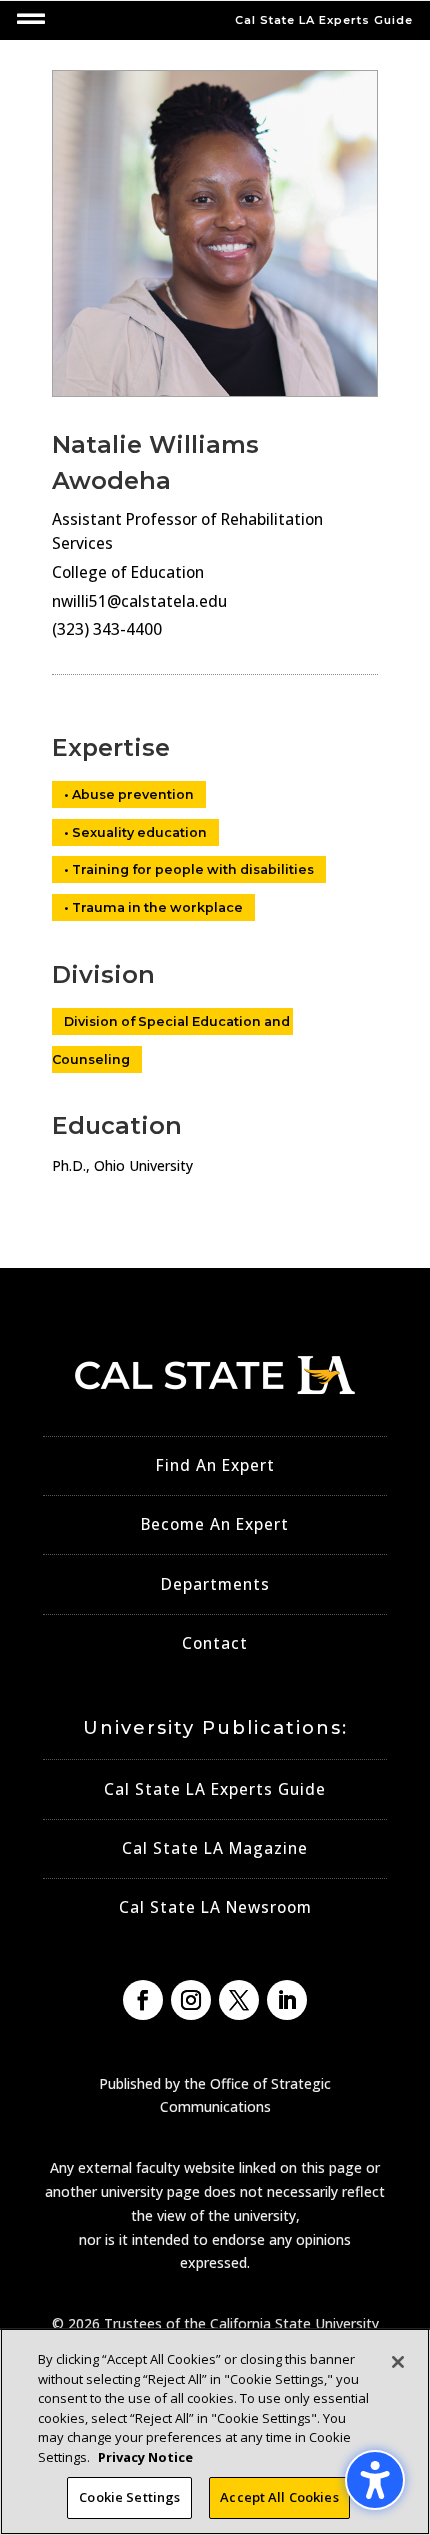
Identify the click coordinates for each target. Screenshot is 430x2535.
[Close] (398, 2362)
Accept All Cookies (279, 2497)
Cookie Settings (129, 2497)
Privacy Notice (145, 2457)
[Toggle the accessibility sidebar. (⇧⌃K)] (375, 2480)
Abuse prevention (133, 794)
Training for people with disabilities (193, 869)
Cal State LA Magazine (215, 1848)
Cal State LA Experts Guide (215, 1789)
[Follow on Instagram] (191, 2000)
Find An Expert (215, 1465)
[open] (31, 19)
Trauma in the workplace (157, 907)
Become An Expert (215, 1524)
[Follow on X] (239, 2000)
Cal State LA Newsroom (215, 1907)
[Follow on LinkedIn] (287, 2000)
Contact (215, 1643)
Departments (215, 1584)
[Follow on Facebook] (143, 2000)
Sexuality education (139, 832)
